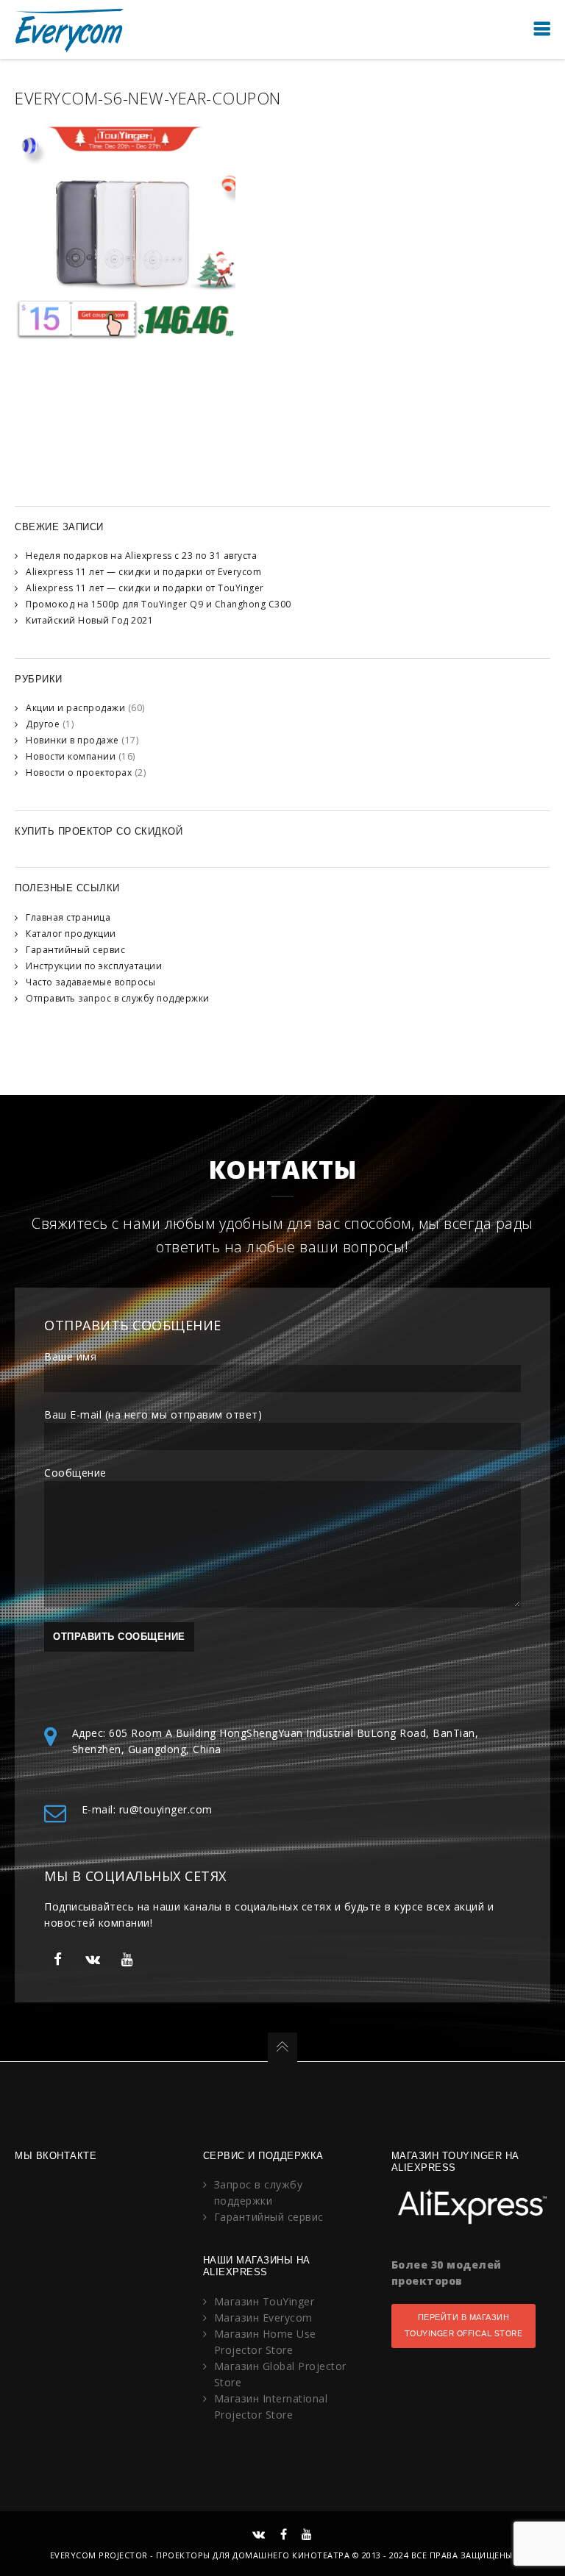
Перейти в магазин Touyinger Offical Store (464, 2326)
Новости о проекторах (79, 773)
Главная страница (68, 917)
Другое (43, 724)
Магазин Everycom (263, 2318)
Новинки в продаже (72, 740)
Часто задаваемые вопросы (90, 982)
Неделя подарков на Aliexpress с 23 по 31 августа (141, 556)
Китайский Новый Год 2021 (89, 620)
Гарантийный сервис (75, 950)
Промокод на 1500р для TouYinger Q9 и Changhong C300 (159, 604)
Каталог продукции (71, 934)
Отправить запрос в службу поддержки (118, 998)
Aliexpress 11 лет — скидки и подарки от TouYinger (145, 588)
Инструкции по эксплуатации (94, 966)
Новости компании (71, 756)
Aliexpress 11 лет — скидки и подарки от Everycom (143, 572)
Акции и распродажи (75, 708)
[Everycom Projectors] (70, 29)
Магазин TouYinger (264, 2301)
